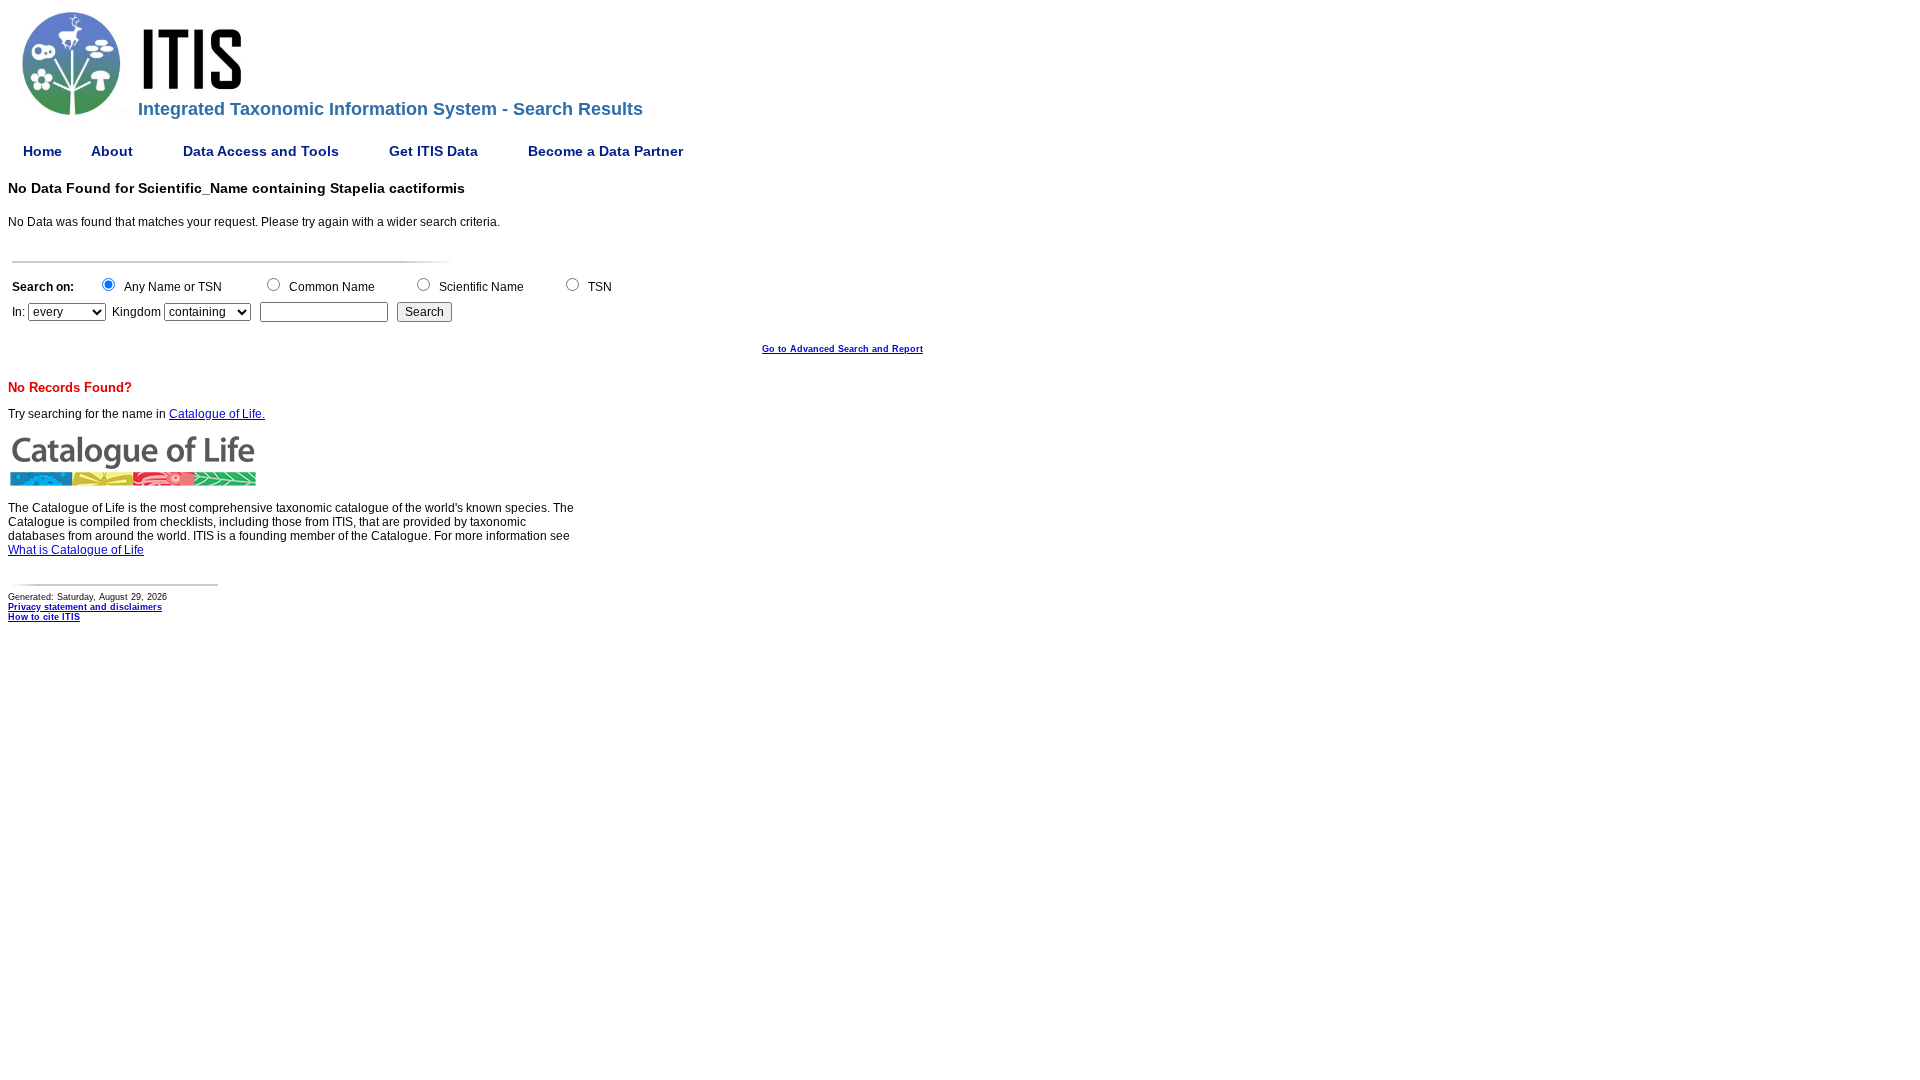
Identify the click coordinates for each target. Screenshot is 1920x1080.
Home (42, 151)
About (112, 151)
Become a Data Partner (605, 151)
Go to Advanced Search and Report (842, 349)
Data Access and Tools (261, 151)
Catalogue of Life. (217, 414)
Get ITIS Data (433, 151)
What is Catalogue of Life (76, 550)
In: (18, 312)
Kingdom (136, 312)
